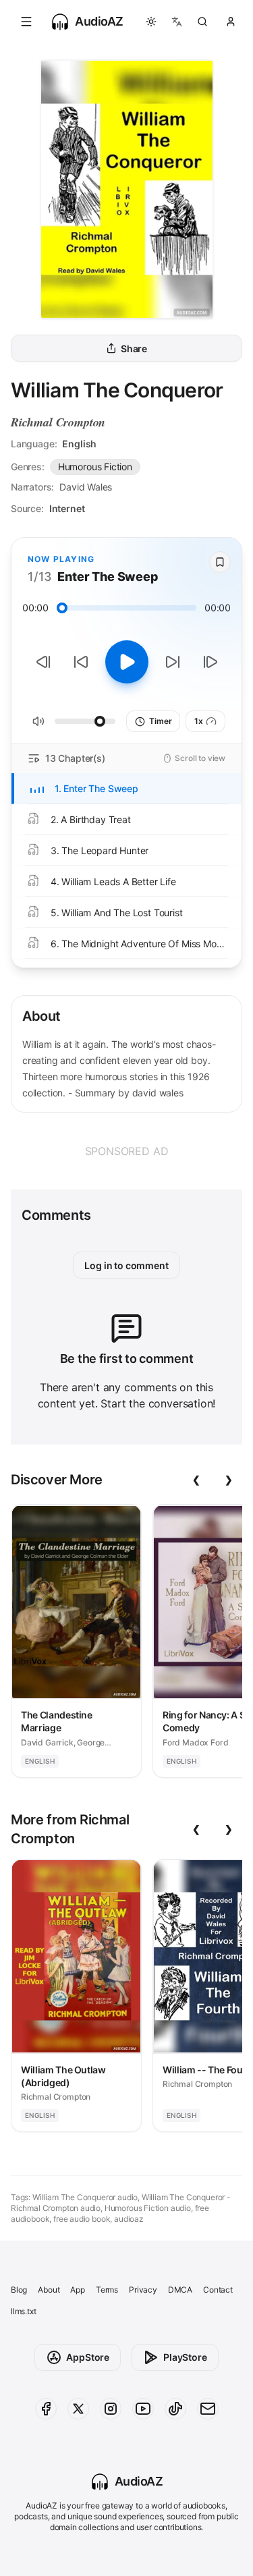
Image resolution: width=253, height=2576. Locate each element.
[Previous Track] (43, 662)
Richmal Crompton (58, 422)
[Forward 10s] (173, 662)
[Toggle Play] (127, 662)
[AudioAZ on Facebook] (46, 2409)
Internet (67, 508)
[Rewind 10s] (81, 662)
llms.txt (24, 2311)
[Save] (220, 562)
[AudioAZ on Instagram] (111, 2409)
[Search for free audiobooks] (202, 22)
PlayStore (185, 2357)
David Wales (86, 487)
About (49, 2290)
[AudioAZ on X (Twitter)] (78, 2409)
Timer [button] (160, 721)
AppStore (88, 2357)
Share (134, 348)
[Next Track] (210, 662)
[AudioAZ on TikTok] (175, 2409)
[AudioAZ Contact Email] (208, 2409)
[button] (26, 22)
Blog (19, 2290)
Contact (218, 2290)
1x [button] (199, 721)
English (79, 444)
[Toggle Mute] (38, 721)
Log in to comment (126, 1265)
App (77, 2290)
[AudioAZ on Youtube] (143, 2409)
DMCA (180, 2290)
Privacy (143, 2290)
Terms (107, 2290)
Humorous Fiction (95, 467)
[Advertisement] (126, 1151)
